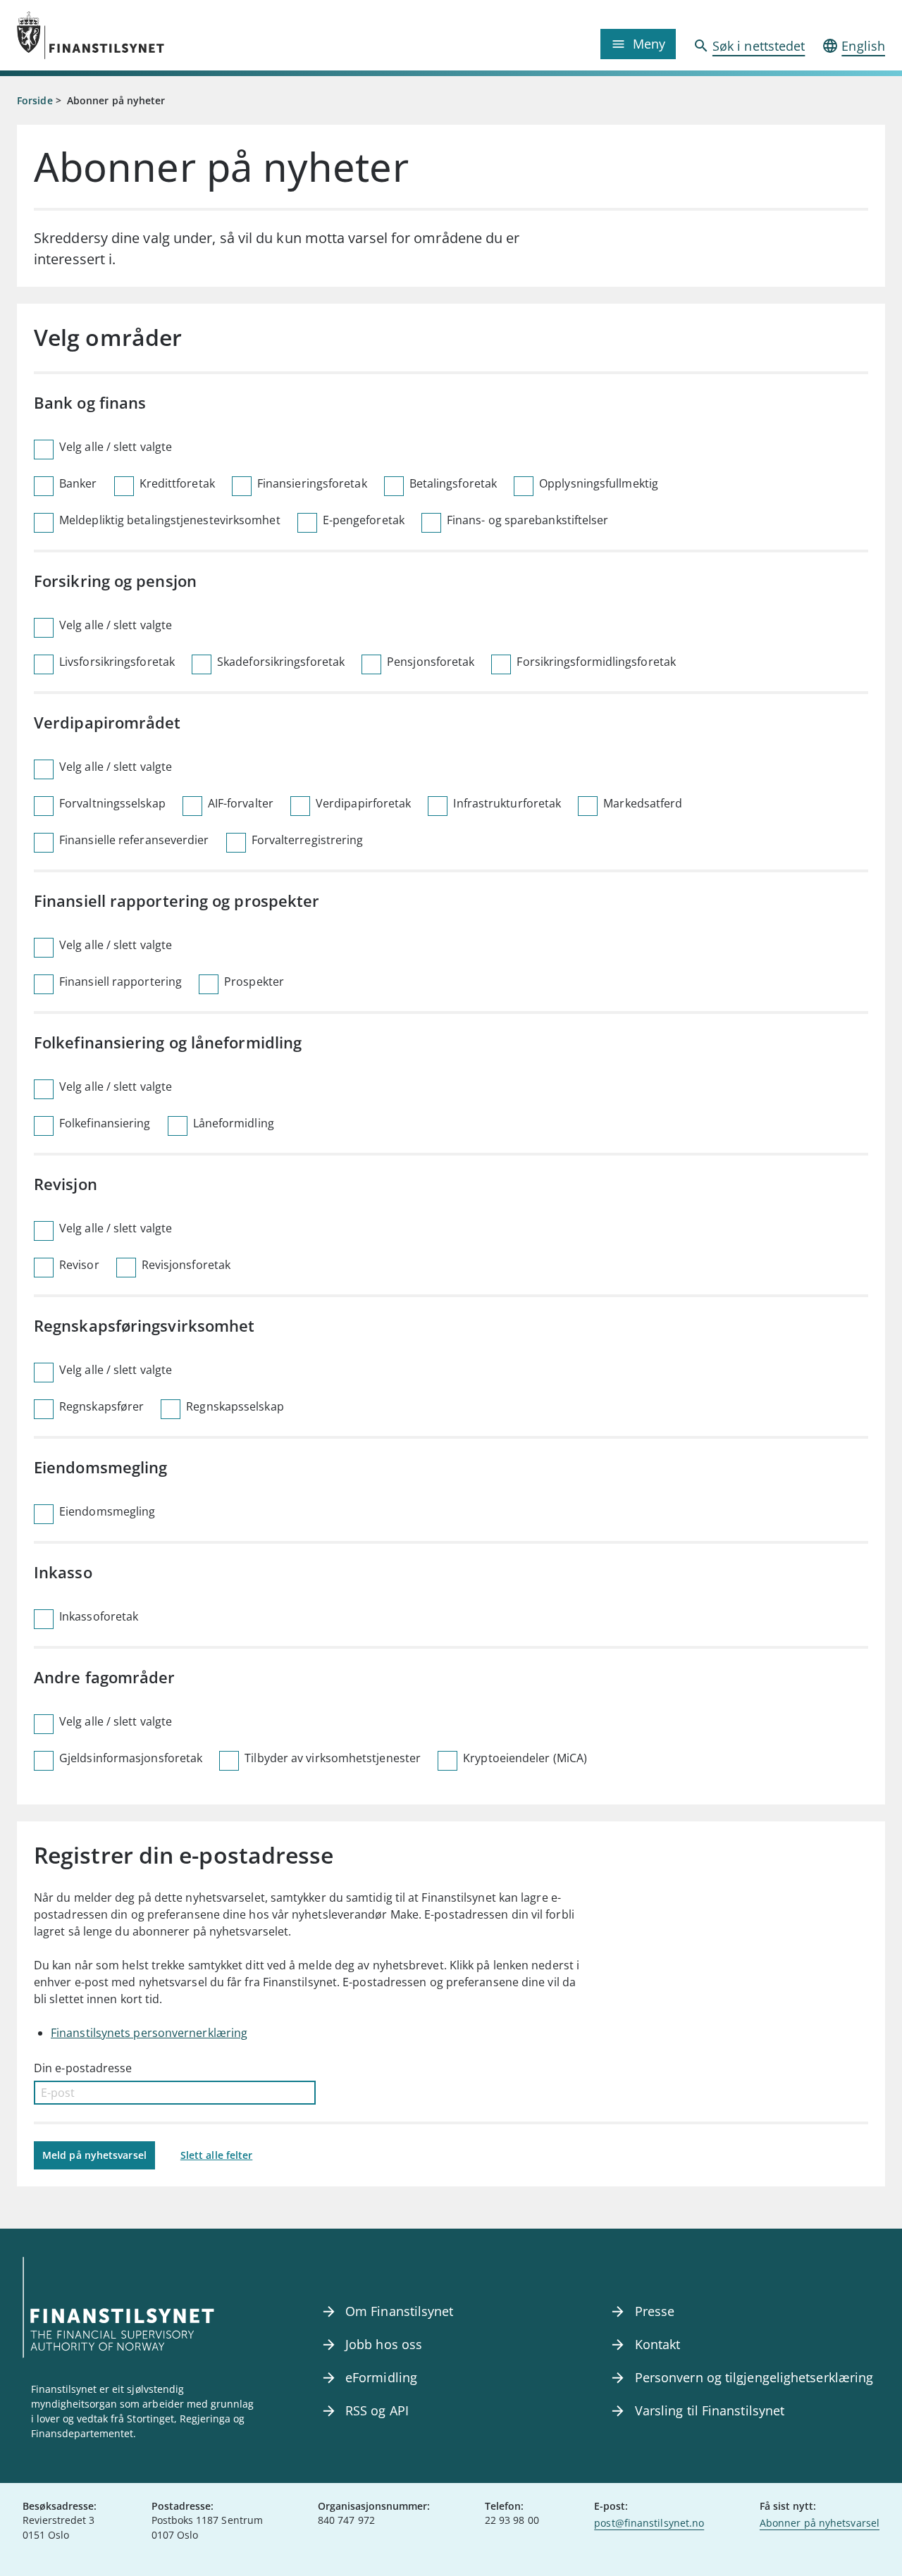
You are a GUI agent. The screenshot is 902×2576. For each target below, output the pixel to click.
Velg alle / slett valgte (116, 447)
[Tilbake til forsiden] (125, 35)
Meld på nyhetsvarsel (94, 2155)
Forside (35, 100)
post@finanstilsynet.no (649, 2523)
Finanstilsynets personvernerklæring (149, 2033)
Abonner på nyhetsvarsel (820, 2523)
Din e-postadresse (83, 2068)
